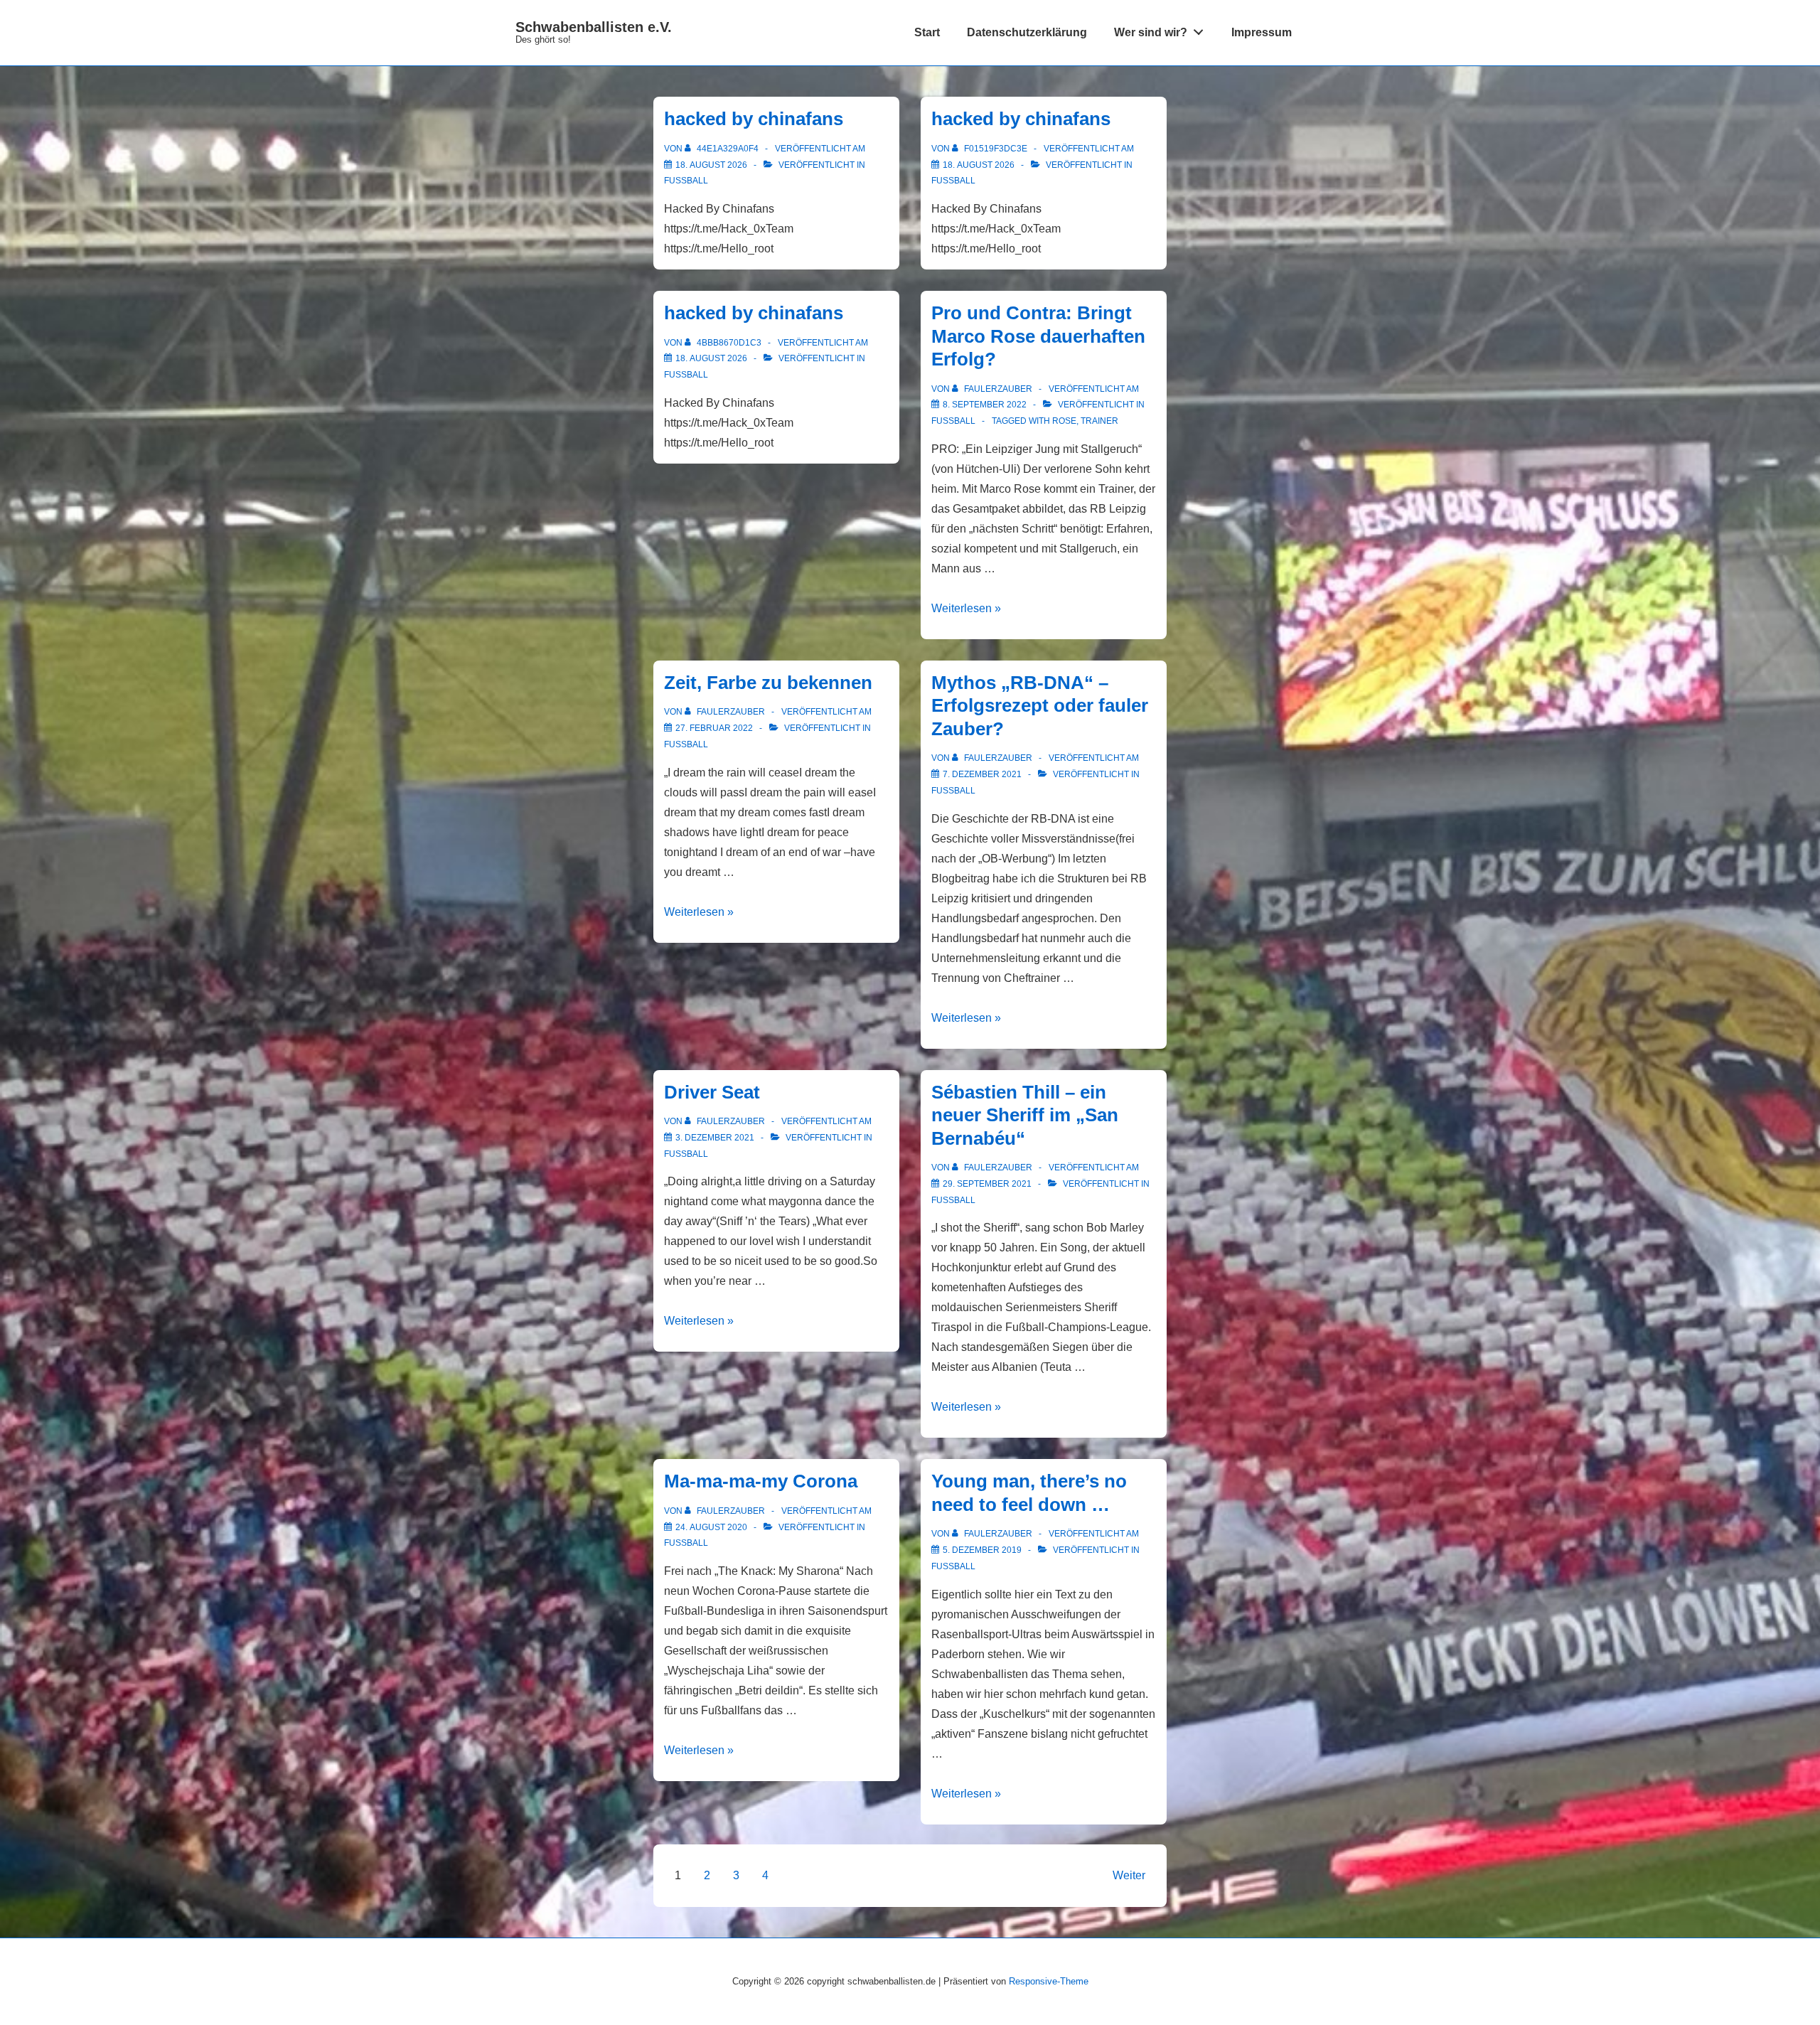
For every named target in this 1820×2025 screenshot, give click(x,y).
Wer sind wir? (1151, 32)
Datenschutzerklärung (1027, 32)
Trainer (1099, 421)
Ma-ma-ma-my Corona (761, 1481)
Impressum (1262, 32)
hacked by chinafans (754, 119)
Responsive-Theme (1049, 1981)
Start (927, 32)
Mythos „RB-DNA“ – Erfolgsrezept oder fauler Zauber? (1040, 706)
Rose (1064, 421)
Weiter (1129, 1875)
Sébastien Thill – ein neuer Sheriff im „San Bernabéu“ (1025, 1115)
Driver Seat (712, 1092)
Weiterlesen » (966, 608)
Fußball (686, 181)
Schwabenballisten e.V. (594, 27)
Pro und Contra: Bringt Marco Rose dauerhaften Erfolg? (1038, 336)
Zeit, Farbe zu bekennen (768, 683)
